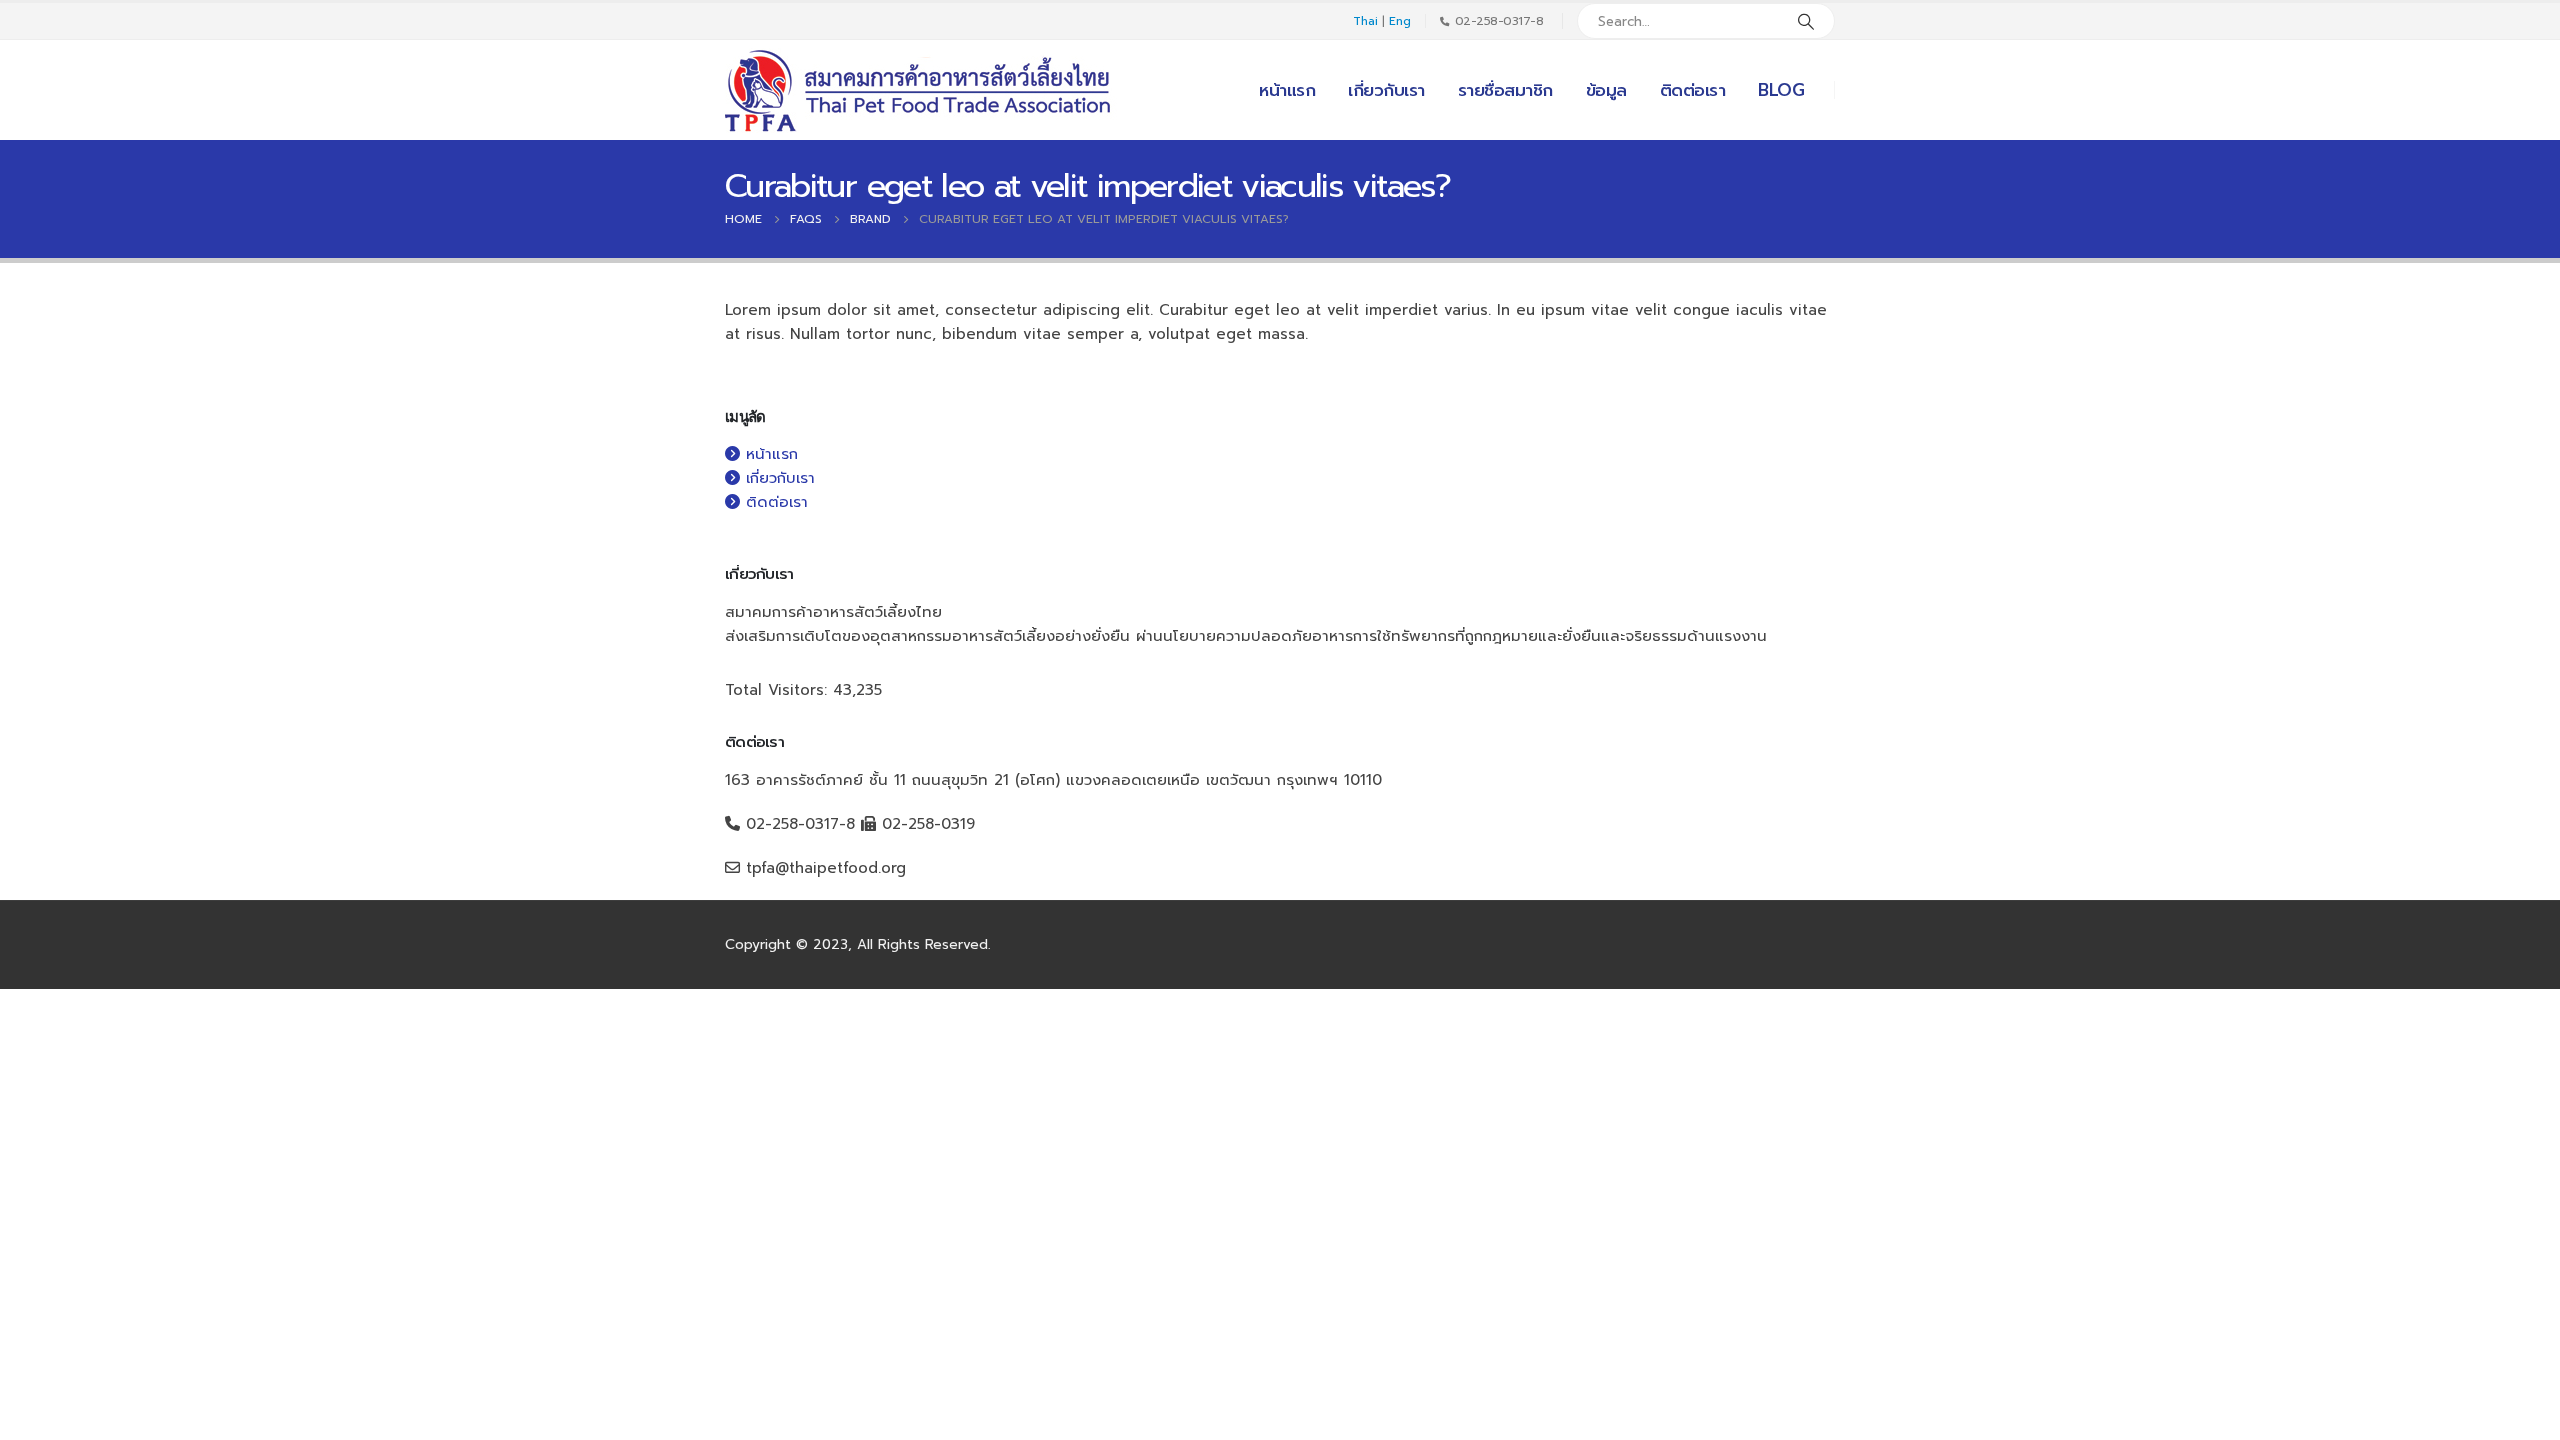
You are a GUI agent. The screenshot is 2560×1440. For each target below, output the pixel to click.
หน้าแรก (1287, 90)
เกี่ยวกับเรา (1386, 90)
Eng (1400, 21)
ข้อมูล (1606, 90)
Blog (1781, 90)
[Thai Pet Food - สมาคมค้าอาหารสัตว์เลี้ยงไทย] (921, 90)
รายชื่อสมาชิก (1505, 90)
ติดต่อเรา (1693, 90)
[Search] (1806, 21)
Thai (1365, 21)
